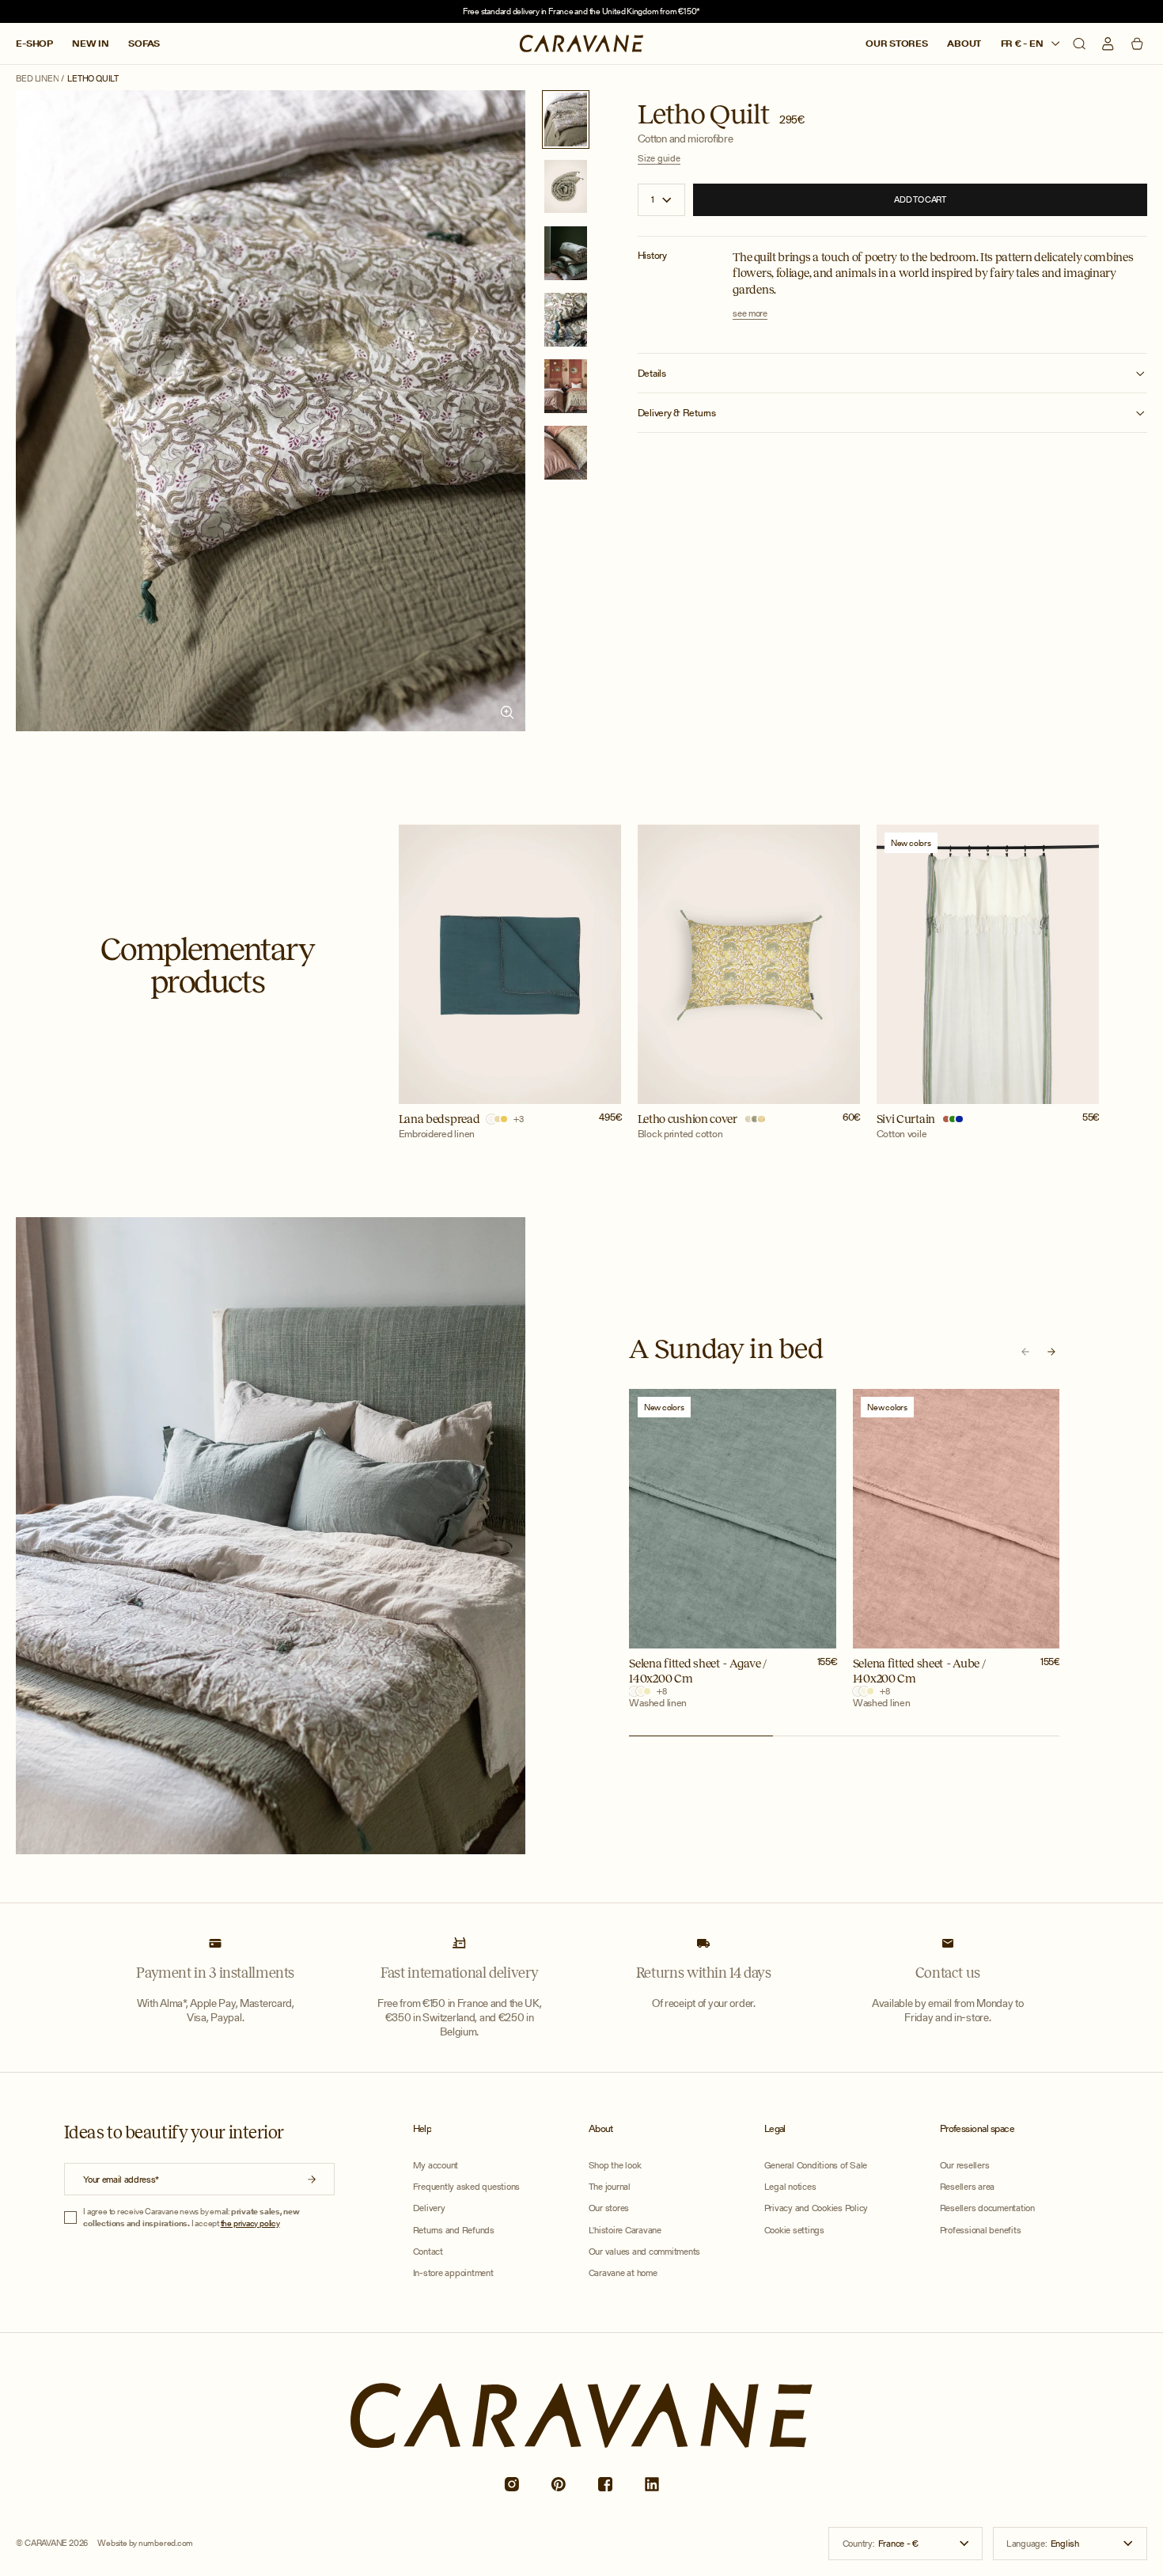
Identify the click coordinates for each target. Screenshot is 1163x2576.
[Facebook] (605, 2485)
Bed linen (37, 79)
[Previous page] (1025, 1352)
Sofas (144, 44)
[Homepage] (581, 43)
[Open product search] (1079, 44)
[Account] (1108, 44)
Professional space (977, 2129)
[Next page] (1051, 1352)
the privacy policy (250, 2223)
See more (750, 314)
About (964, 44)
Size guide (659, 159)
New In (91, 44)
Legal (775, 2129)
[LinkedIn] (652, 2485)
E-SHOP (34, 44)
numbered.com (166, 2543)
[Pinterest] (558, 2485)
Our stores (897, 44)
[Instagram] (511, 2485)
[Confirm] (312, 2180)
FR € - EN (1023, 44)
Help (422, 2129)
